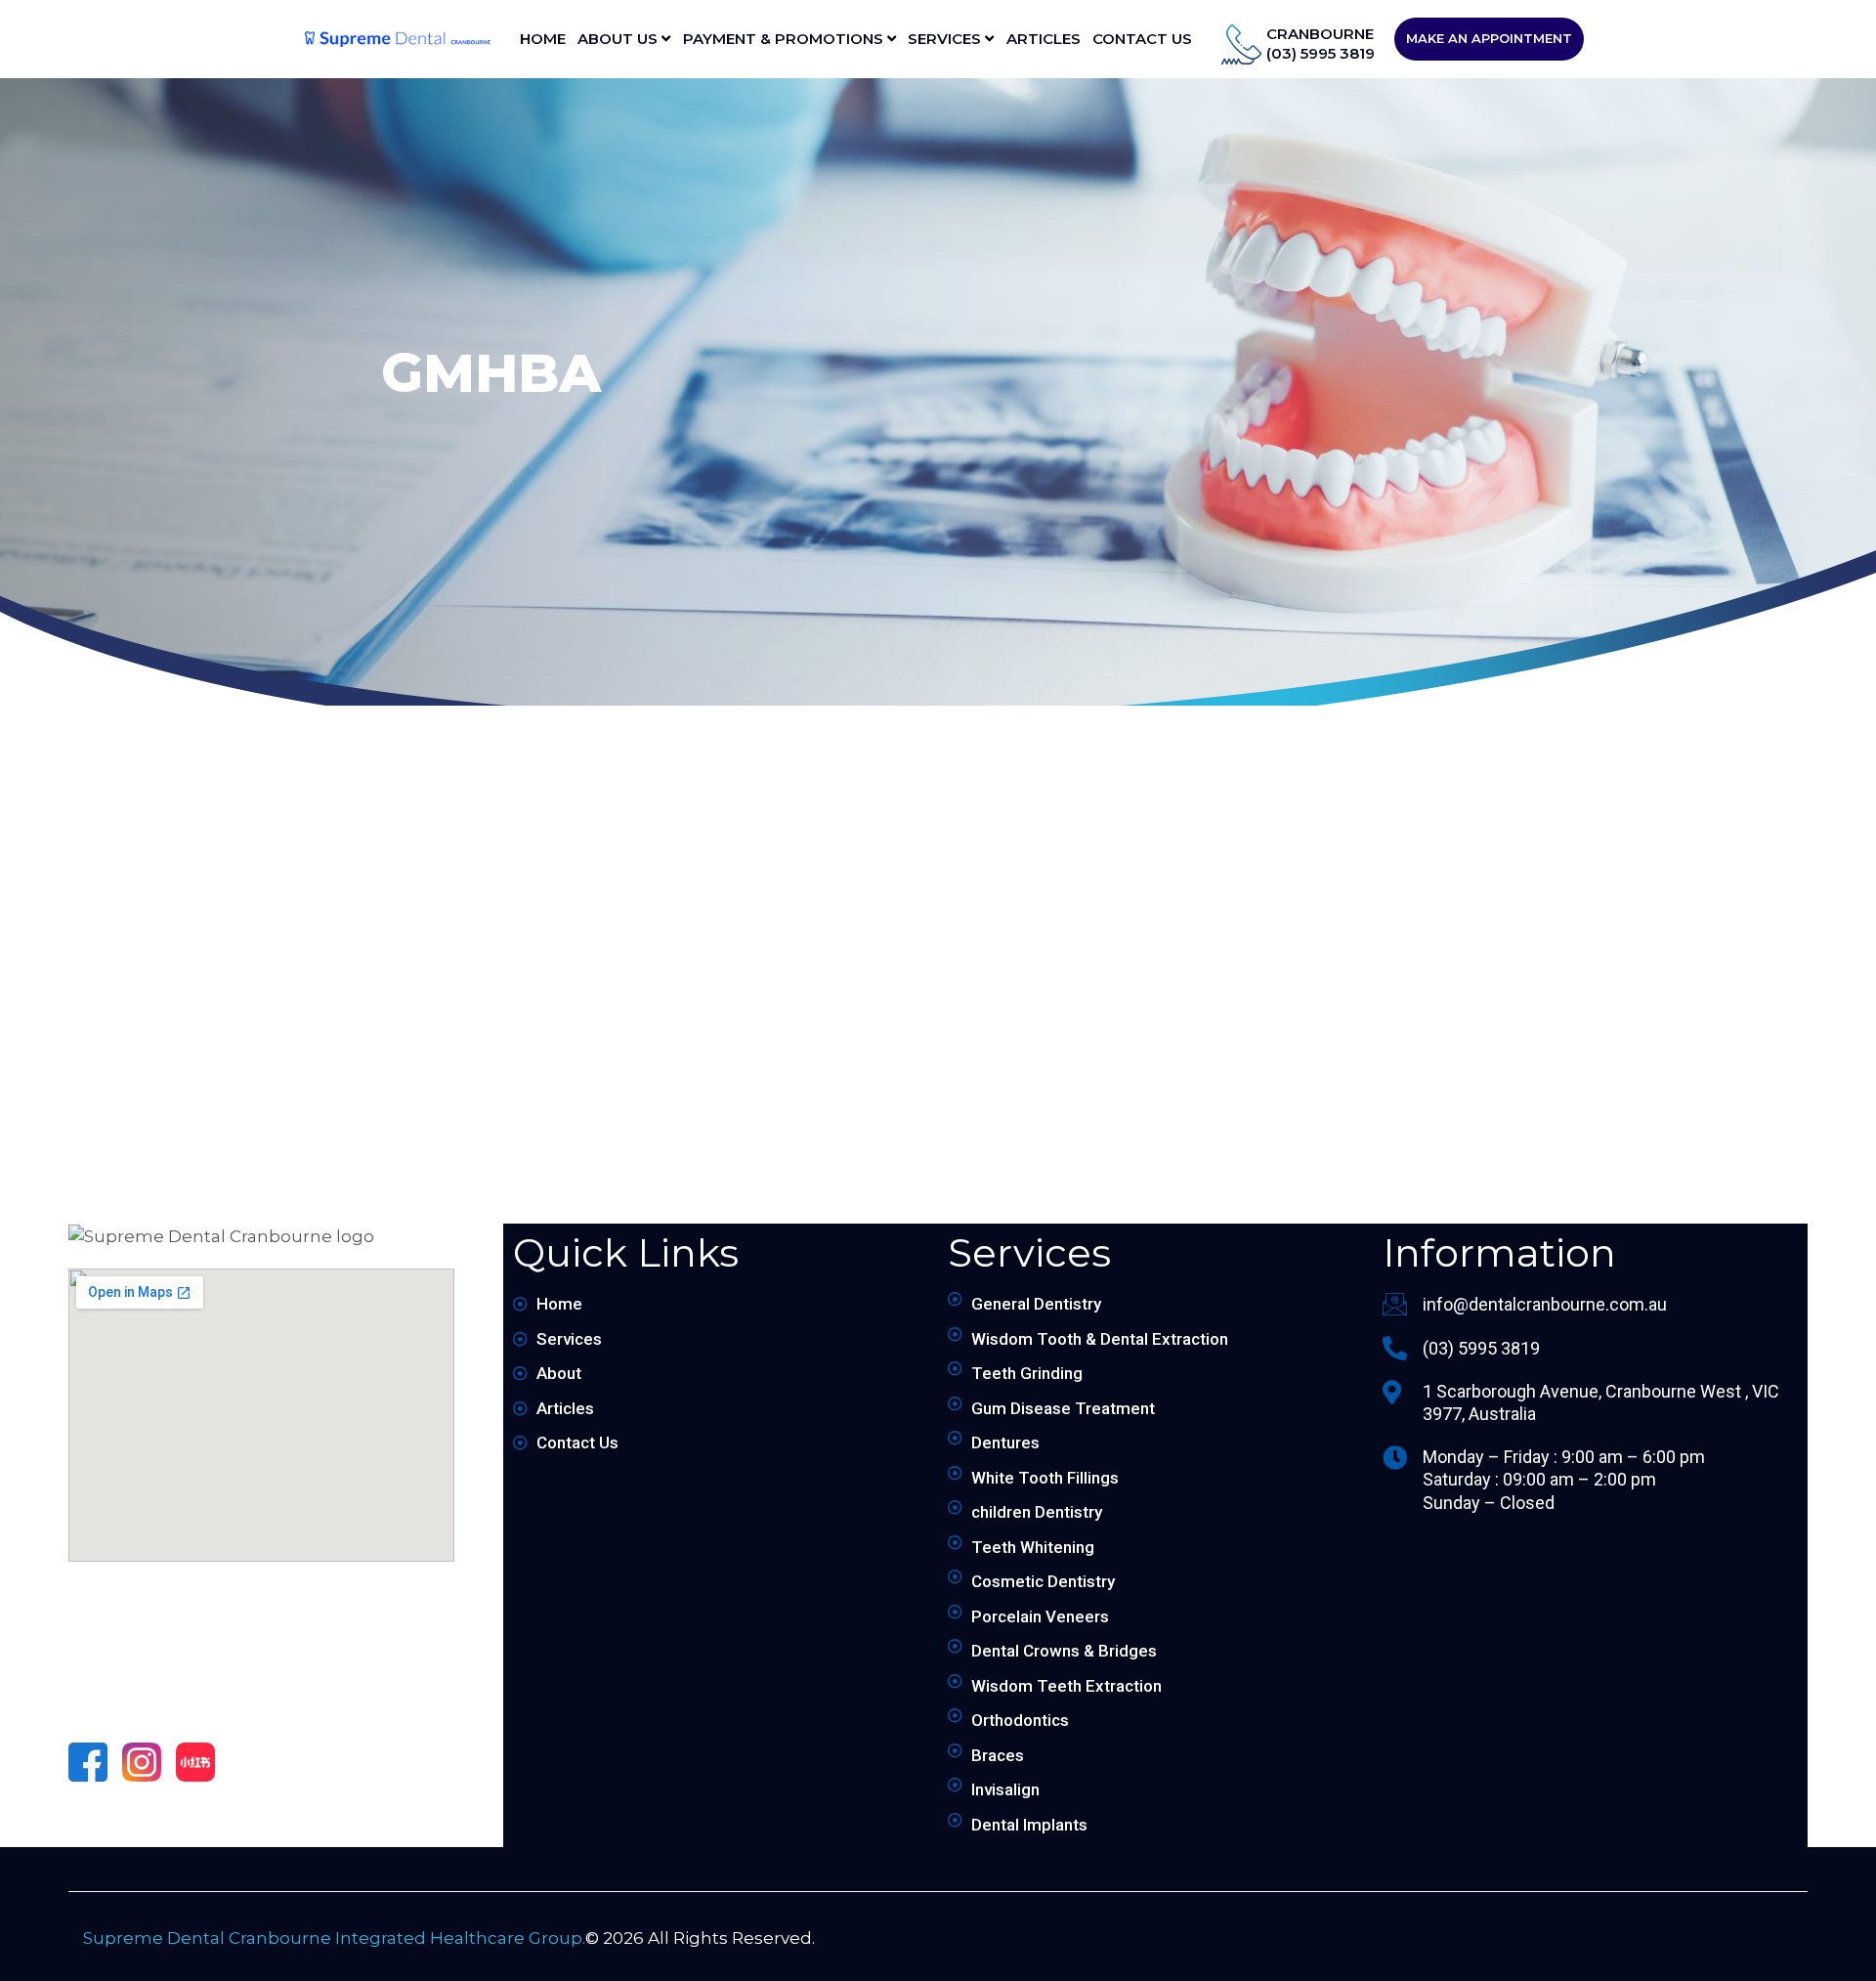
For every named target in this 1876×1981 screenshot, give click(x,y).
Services (946, 39)
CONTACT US (1142, 39)
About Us (619, 39)
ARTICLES (1044, 39)
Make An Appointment (1489, 38)
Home (543, 39)
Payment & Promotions (785, 39)
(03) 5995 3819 (1321, 53)
